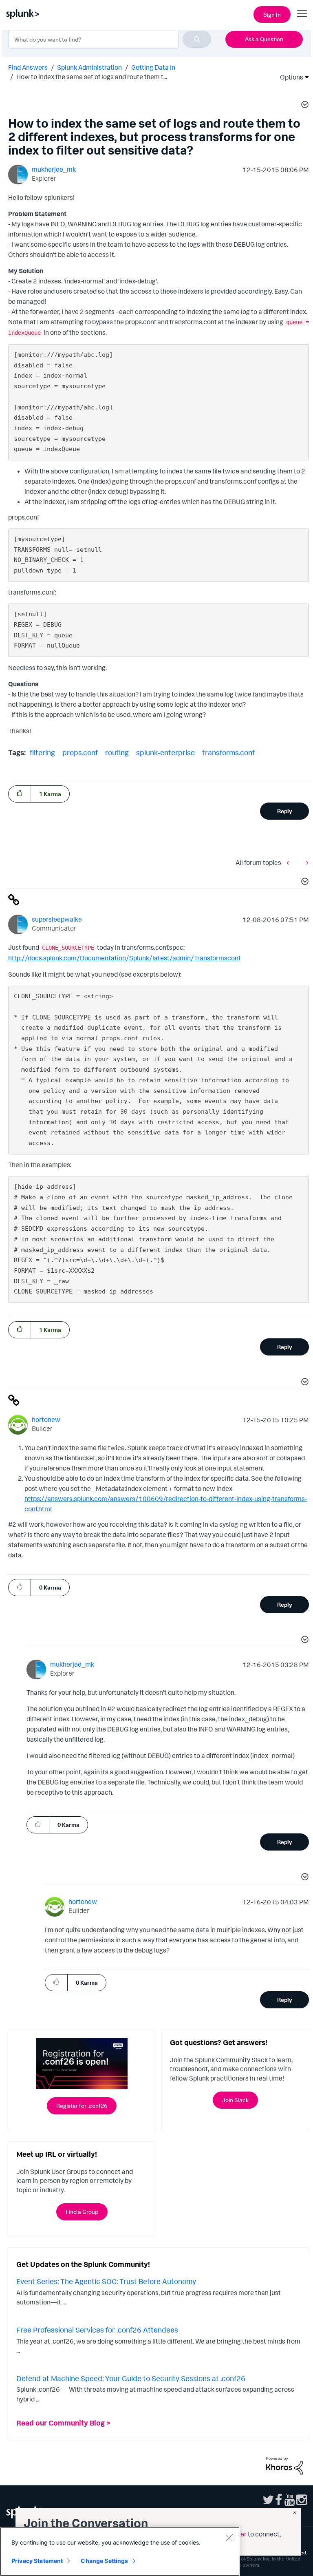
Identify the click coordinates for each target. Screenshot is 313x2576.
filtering (42, 752)
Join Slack (235, 2100)
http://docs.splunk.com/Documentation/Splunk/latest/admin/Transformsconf (124, 958)
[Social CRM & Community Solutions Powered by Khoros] (284, 2465)
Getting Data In (153, 67)
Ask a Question (264, 39)
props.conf (80, 752)
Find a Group (82, 2212)
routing (117, 752)
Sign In (272, 14)
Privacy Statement (37, 2561)
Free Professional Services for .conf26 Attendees (97, 2330)
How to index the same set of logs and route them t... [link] (92, 77)
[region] (120, 2552)
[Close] (229, 2538)
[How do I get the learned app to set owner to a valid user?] (290, 863)
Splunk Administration (89, 67)
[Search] (197, 39)
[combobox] (110, 39)
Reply (285, 811)
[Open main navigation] (302, 13)
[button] (304, 106)
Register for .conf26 (82, 2106)
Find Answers (28, 67)
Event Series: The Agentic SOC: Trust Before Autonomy (106, 2281)
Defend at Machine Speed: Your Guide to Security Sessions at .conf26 (131, 2378)
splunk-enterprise (165, 752)
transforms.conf (228, 752)
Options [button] (289, 77)
